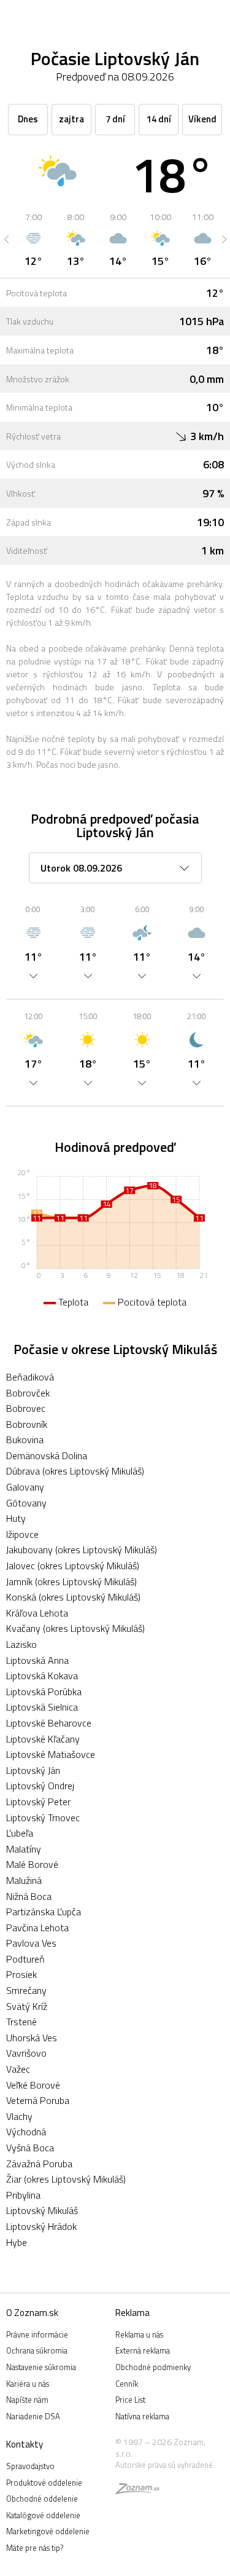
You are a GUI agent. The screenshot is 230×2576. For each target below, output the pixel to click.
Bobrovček (28, 1393)
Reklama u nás (139, 2334)
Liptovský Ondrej (40, 1786)
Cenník (127, 2384)
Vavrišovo (26, 2053)
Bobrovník (27, 1424)
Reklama (132, 2313)
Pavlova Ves (31, 1943)
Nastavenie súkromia (41, 2367)
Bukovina (25, 1440)
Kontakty (25, 2444)
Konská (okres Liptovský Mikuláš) (73, 1597)
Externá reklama (143, 2350)
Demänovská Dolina (47, 1455)
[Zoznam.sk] (137, 2491)
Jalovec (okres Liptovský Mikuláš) (73, 1566)
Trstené (21, 2022)
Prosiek (21, 1974)
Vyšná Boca (30, 2148)
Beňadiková (30, 1377)
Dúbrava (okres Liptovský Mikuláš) (75, 1471)
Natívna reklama (142, 2416)
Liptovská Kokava (42, 1676)
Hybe (17, 2242)
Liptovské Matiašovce (51, 1754)
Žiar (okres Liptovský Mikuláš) (66, 2179)
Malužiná (24, 1880)
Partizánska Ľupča (44, 1912)
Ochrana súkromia (37, 2350)
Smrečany (26, 1990)
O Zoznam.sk (32, 2313)
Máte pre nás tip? (35, 2548)
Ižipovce (22, 1534)
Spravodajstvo (30, 2466)
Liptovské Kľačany (43, 1739)
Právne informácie (37, 2334)
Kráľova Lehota (37, 1613)
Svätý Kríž (27, 2006)
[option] (33, 239)
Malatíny (24, 1849)
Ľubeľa (20, 1833)
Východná (26, 2132)
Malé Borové (32, 1864)
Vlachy (19, 2116)
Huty (16, 1518)
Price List (130, 2400)
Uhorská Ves (32, 2038)
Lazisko (21, 1644)
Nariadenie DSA (33, 2416)
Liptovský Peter (38, 1802)
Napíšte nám (27, 2400)
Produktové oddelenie (44, 2483)
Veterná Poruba (38, 2100)
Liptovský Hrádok (41, 2226)
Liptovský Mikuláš (42, 2210)
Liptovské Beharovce (49, 1723)
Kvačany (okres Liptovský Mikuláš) (75, 1628)
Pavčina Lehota (37, 1928)
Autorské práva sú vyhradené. (165, 2465)
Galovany (25, 1487)
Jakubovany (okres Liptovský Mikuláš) (82, 1550)
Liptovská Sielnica (42, 1707)
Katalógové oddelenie (43, 2515)
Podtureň (25, 1959)
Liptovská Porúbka (44, 1692)
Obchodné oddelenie (42, 2499)
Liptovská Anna (37, 1660)
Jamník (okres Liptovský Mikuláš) (71, 1581)
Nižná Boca (29, 1896)
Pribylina (23, 2195)
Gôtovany (26, 1503)
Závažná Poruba (39, 2164)
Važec (18, 2069)
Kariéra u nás (28, 2384)
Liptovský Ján (33, 1770)
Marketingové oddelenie (48, 2531)
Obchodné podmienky (153, 2367)
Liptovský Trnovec (43, 1818)
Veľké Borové (33, 2085)
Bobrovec (26, 1408)
